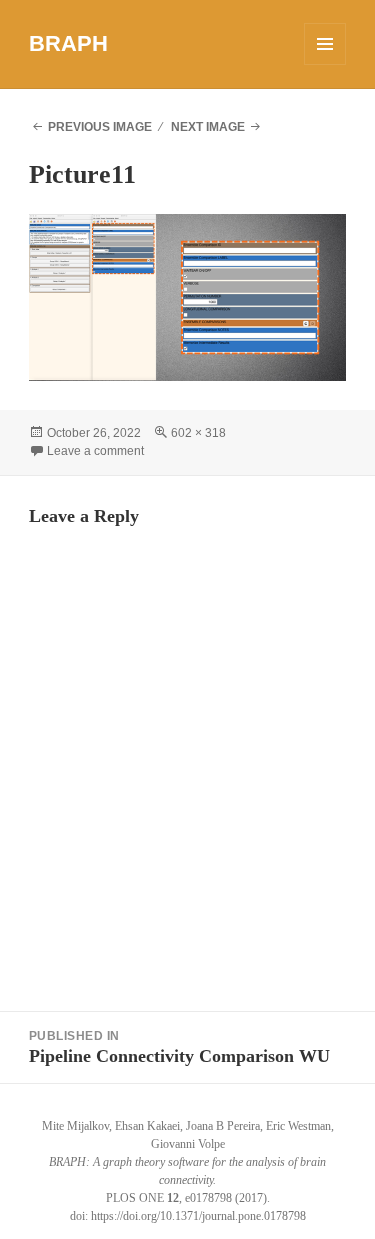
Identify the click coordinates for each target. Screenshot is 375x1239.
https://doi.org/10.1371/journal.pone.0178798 (198, 1216)
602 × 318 (198, 433)
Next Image (208, 127)
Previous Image (100, 127)
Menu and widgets (325, 64)
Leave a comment (95, 451)
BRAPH (68, 43)
